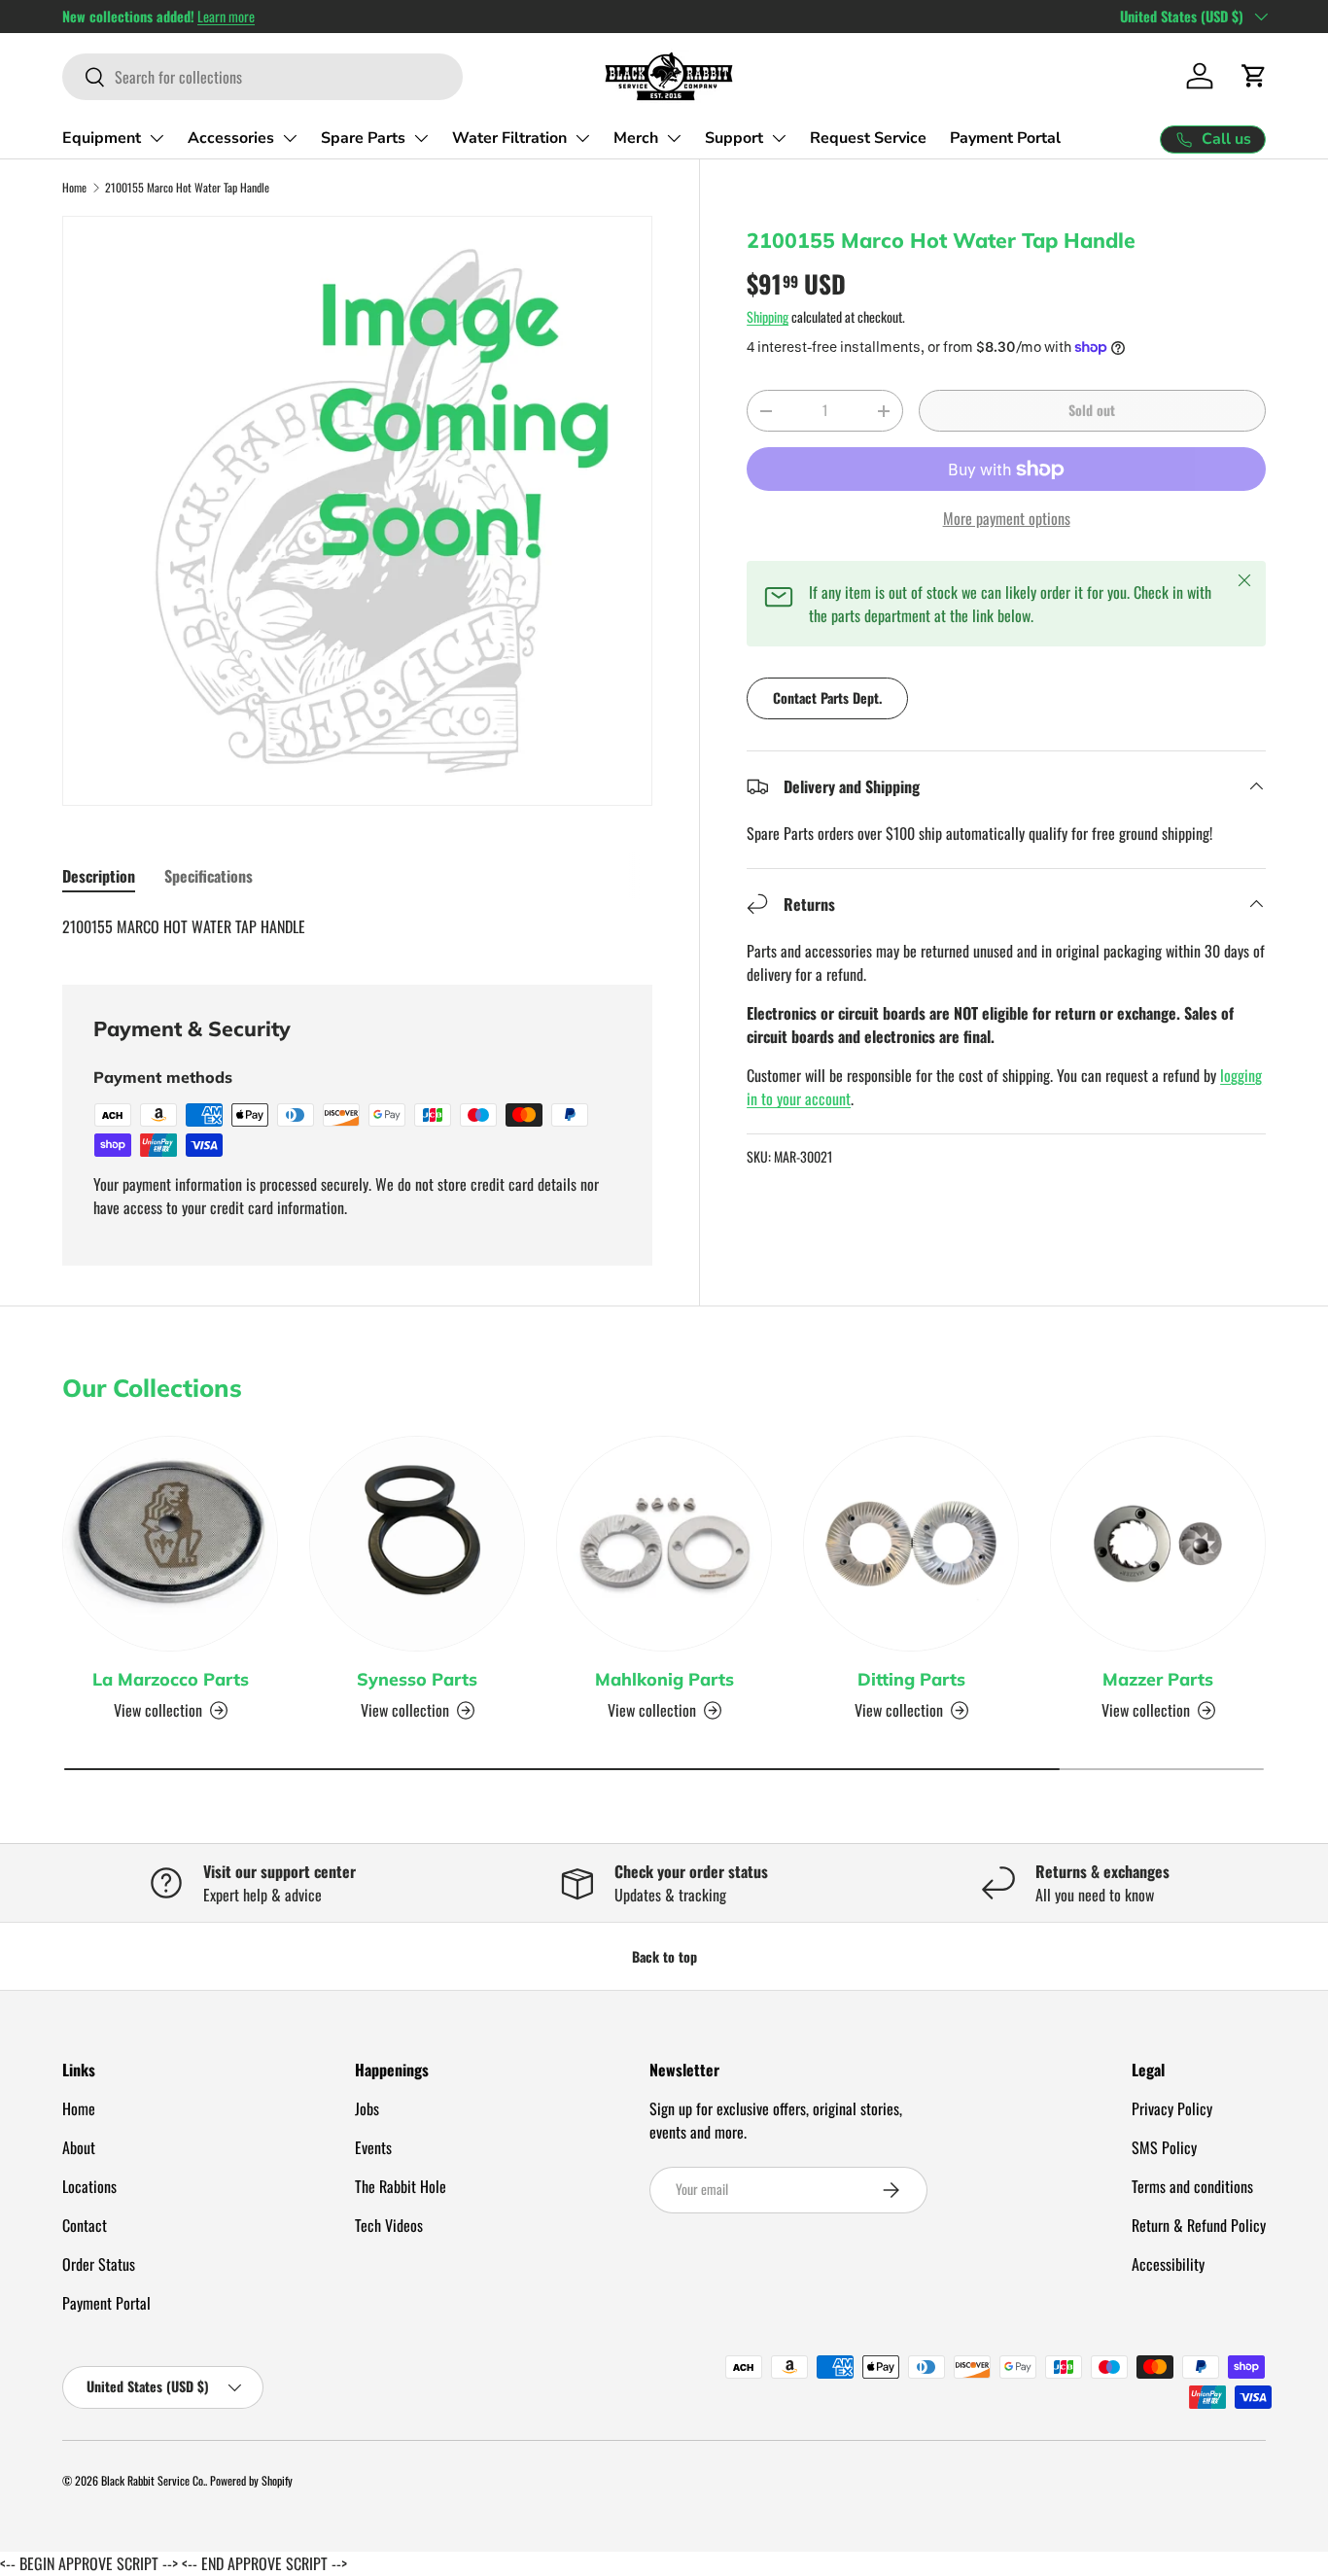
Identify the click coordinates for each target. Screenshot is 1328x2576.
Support (734, 138)
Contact (85, 2225)
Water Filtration (509, 138)
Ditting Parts (911, 1679)
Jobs (367, 2108)
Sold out (1092, 410)
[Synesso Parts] (417, 1544)
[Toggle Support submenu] (779, 138)
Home (74, 187)
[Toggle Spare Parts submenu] (421, 138)
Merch (636, 138)
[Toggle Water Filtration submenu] (582, 138)
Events (373, 2147)
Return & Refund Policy (1199, 2225)
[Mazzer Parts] (1158, 1544)
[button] (1254, 76)
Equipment (102, 138)
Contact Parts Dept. (827, 697)
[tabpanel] (357, 926)
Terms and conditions (1192, 2186)
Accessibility (1168, 2264)
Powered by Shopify (251, 2480)
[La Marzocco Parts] (170, 1544)
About (79, 2147)
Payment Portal (1005, 138)
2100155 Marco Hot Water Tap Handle (187, 187)
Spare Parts (363, 138)
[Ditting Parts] (911, 1544)
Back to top (664, 1956)
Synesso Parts (417, 1679)
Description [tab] (99, 876)
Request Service (868, 138)
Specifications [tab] (209, 876)
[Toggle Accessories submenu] (290, 138)
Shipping (768, 316)
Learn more (226, 16)
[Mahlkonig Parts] (664, 1544)
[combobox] (262, 77)
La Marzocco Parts (171, 1679)
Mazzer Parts (1158, 1679)
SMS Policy (1164, 2147)
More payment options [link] (1007, 518)
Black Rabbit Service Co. (153, 2480)
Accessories (231, 138)
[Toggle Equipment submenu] (157, 138)
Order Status (99, 2264)
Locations (89, 2186)
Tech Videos (389, 2225)
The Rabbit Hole (401, 2186)
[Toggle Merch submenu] (674, 138)
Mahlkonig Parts (664, 1679)
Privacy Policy (1172, 2108)
